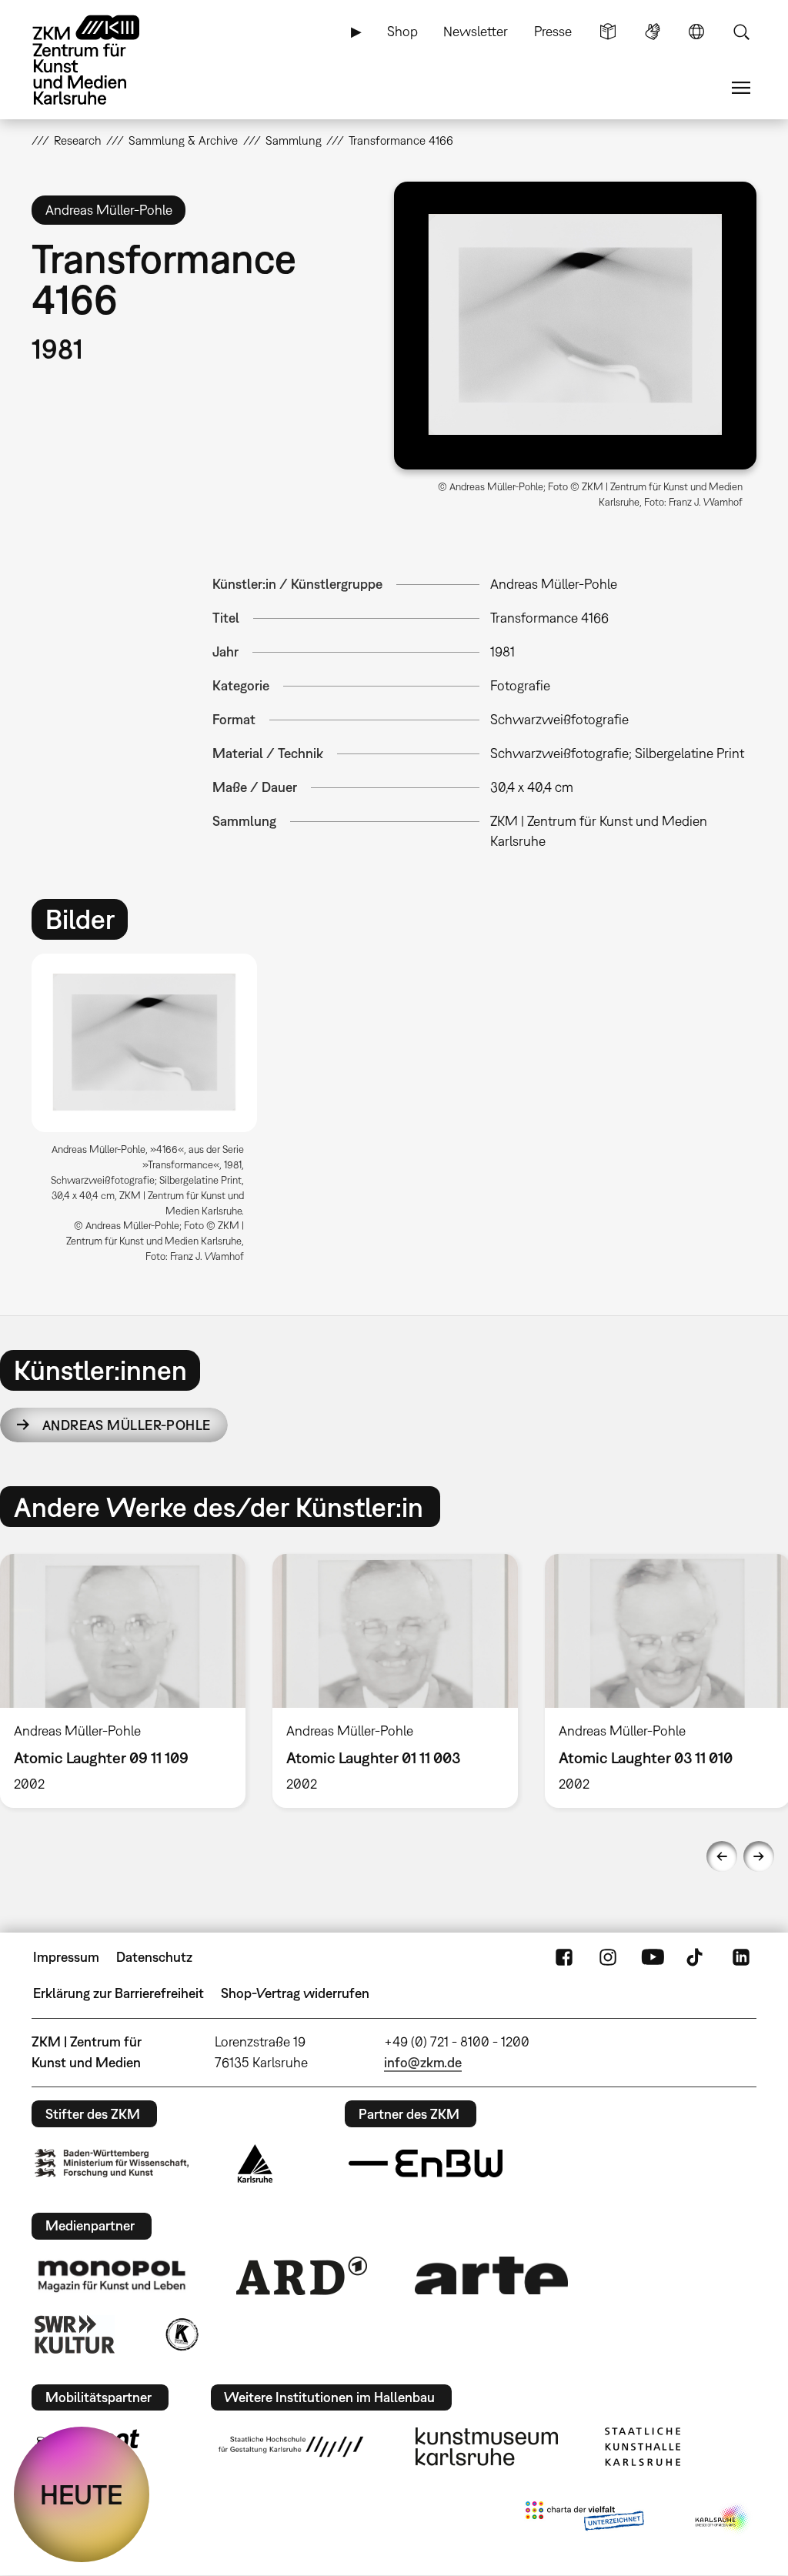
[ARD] (302, 2276)
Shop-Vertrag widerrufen (295, 1993)
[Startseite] (101, 60)
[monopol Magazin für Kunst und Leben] (112, 2275)
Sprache (696, 32)
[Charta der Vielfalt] (584, 2519)
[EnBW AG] (426, 2163)
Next (759, 1856)
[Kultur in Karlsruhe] (181, 2334)
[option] (151, 1114)
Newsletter (476, 31)
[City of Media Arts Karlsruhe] (723, 2519)
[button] (575, 326)
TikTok (696, 1957)
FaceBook (564, 1957)
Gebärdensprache (653, 32)
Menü (741, 88)
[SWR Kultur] (75, 2334)
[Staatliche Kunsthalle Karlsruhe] (643, 2447)
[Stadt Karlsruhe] (255, 2163)
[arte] (492, 2275)
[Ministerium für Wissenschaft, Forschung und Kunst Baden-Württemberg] (112, 2163)
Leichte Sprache (608, 32)
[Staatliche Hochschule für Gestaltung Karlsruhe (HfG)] (291, 2447)
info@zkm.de (423, 2062)
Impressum (66, 1957)
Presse (553, 31)
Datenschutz (154, 1957)
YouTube (653, 1957)
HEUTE (82, 2494)
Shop (402, 31)
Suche (741, 32)
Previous (722, 1856)
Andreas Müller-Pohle (127, 1425)
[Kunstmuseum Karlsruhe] (487, 2447)
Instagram (608, 1957)
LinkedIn (741, 1957)
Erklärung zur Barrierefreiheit (119, 1993)
